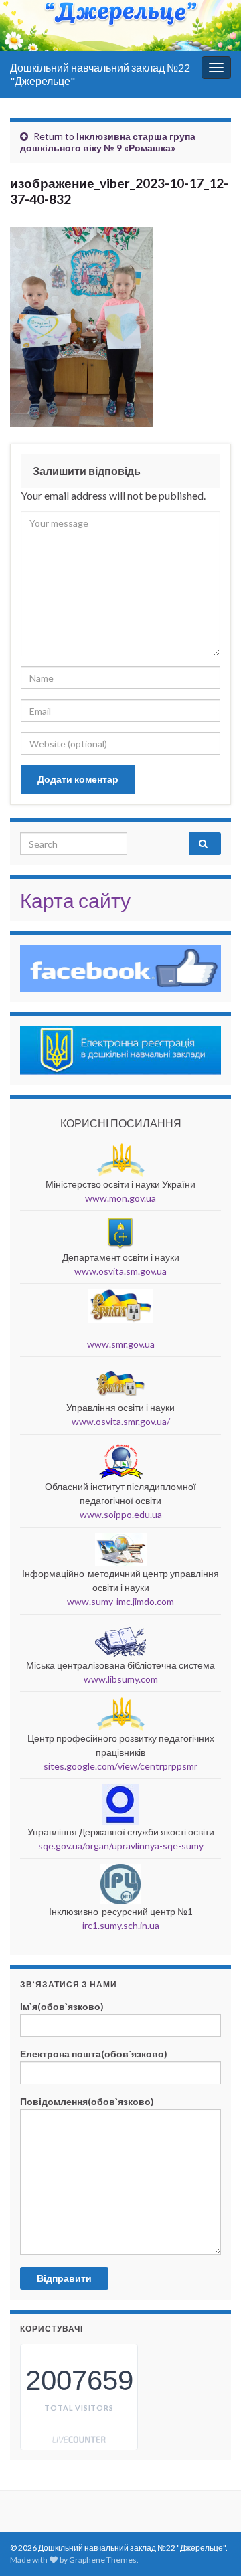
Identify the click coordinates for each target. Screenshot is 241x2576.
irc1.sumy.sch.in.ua (121, 1925)
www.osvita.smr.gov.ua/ (121, 1421)
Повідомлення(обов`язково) (87, 2101)
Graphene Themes (103, 2560)
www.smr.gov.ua (121, 1344)
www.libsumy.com (121, 1679)
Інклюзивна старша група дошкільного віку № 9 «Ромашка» (108, 142)
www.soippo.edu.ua (121, 1514)
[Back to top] (211, 2496)
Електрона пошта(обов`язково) (94, 2054)
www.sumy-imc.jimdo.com (120, 1601)
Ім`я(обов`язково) (62, 2006)
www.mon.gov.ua (120, 1198)
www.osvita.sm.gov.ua (120, 1271)
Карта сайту (75, 900)
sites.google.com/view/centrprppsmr (120, 1766)
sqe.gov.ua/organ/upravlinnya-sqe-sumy (121, 1846)
